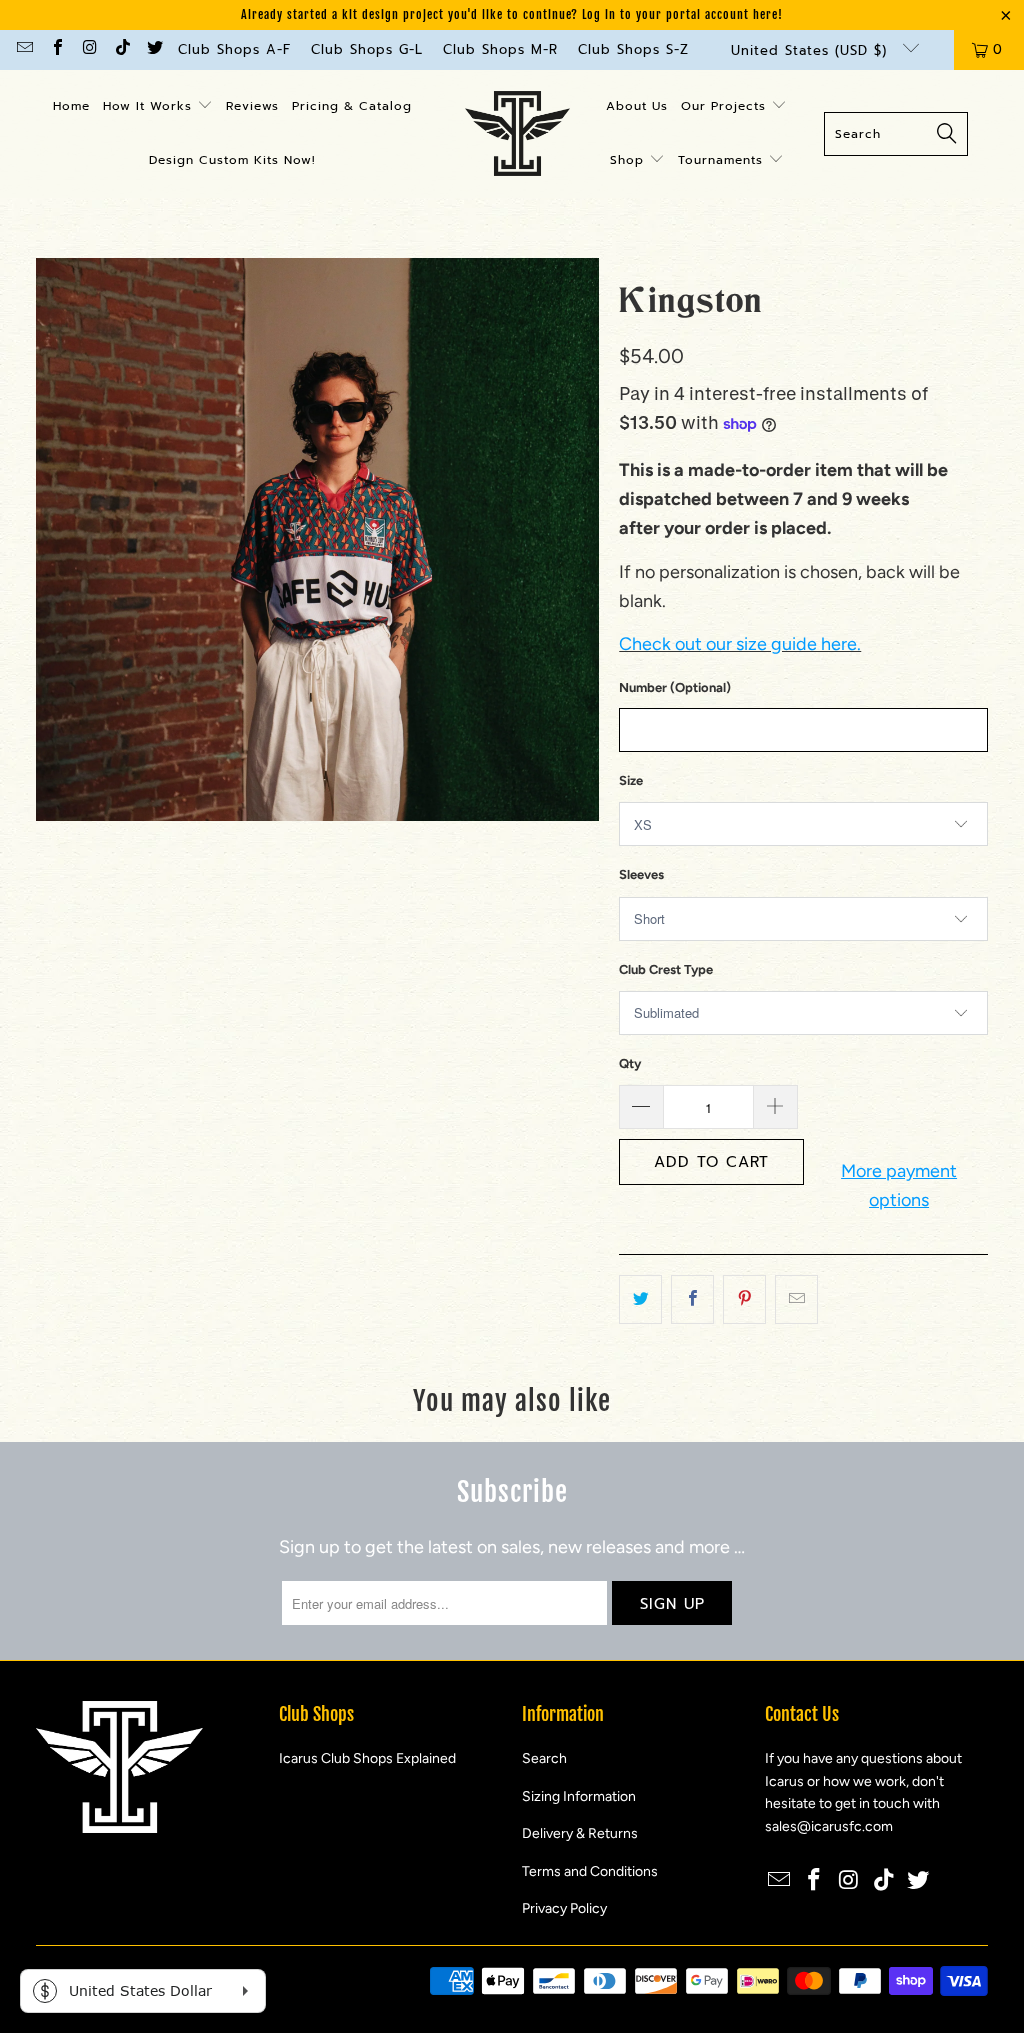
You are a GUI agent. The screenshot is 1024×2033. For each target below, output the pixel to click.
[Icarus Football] (517, 134)
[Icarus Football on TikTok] (121, 49)
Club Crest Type (666, 969)
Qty (630, 1063)
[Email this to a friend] (796, 1299)
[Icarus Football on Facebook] (56, 49)
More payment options (899, 1185)
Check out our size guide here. (740, 644)
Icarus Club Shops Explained (367, 1758)
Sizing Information (579, 1796)
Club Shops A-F (234, 49)
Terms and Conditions (590, 1871)
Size (631, 780)
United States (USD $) (812, 50)
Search (544, 1758)
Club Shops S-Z (633, 49)
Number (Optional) (675, 687)
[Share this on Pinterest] (744, 1299)
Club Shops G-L (367, 49)
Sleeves (641, 874)
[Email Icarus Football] (24, 49)
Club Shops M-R (500, 49)
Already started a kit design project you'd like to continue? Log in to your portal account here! (512, 14)
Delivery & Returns (580, 1833)
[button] (158, 107)
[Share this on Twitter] (640, 1299)
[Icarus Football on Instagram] (89, 49)
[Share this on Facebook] (692, 1299)
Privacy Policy (564, 1908)
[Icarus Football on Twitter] (154, 49)
